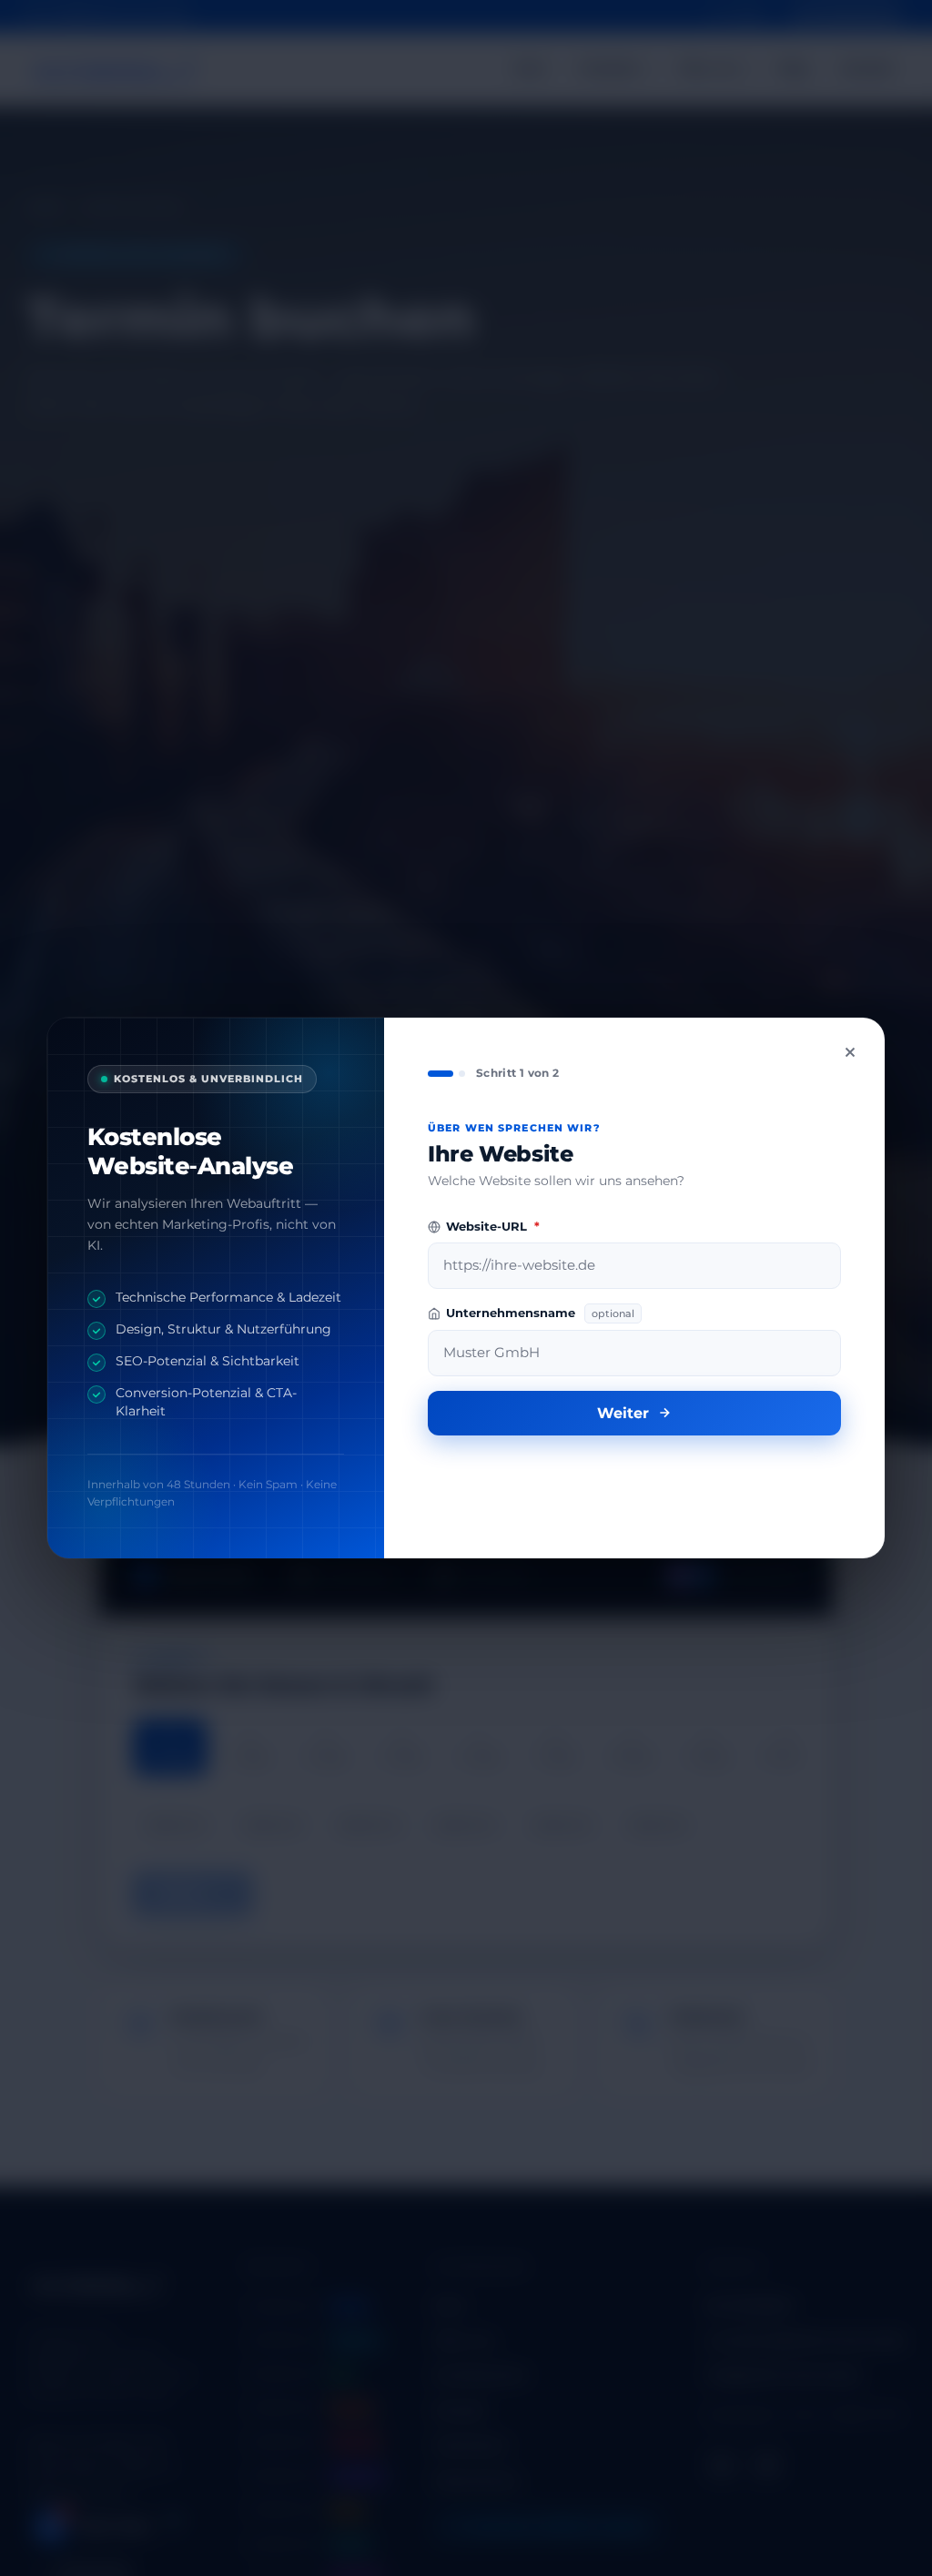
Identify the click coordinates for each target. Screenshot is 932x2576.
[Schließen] (850, 1052)
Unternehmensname (540, 1313)
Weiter (623, 1413)
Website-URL (493, 1227)
